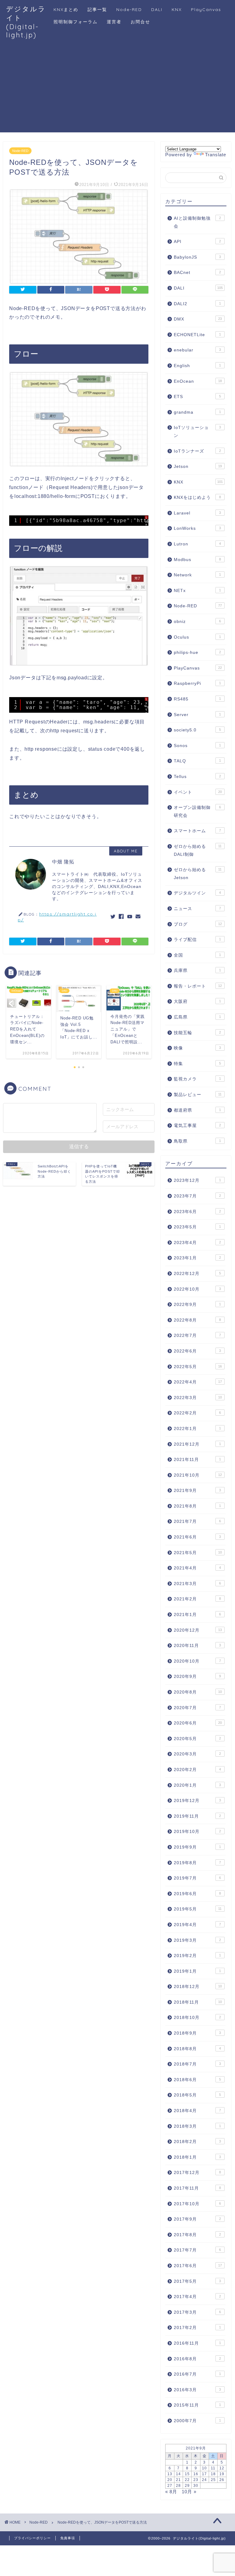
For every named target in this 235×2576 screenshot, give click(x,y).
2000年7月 (197, 2421)
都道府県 (197, 1110)
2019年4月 (197, 1925)
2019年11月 (197, 1816)
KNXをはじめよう (197, 497)
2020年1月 (197, 1785)
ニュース (197, 909)
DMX (198, 319)
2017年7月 (197, 2250)
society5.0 (197, 730)
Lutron (197, 544)
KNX (177, 9)
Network (197, 575)
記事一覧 (97, 9)
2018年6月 (197, 2080)
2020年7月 (197, 1708)
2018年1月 (197, 2157)
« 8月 (171, 2492)
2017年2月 (197, 2328)
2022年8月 (197, 1320)
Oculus (197, 637)
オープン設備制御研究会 (197, 812)
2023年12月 (197, 1180)
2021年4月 (197, 1568)
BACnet (197, 273)
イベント (198, 792)
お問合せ (140, 22)
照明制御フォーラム (76, 22)
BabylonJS (197, 257)
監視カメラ (197, 1079)
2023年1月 (197, 1258)
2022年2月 (197, 1413)
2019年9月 (197, 1847)
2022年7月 (197, 1335)
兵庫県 (197, 971)
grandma (197, 412)
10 (204, 2468)
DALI (157, 9)
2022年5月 (198, 1367)
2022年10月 (197, 1289)
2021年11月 (197, 1460)
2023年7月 (197, 1196)
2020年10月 (197, 1661)
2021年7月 (197, 1521)
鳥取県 (197, 1141)
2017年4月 (197, 2297)
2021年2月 (197, 1599)
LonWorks (197, 528)
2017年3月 (197, 2312)
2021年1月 (197, 1615)
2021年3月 (197, 1584)
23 (196, 2480)
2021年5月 (198, 1553)
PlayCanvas (206, 9)
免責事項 (68, 2538)
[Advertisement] (117, 89)
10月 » (189, 2492)
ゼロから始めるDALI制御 (198, 850)
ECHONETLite (197, 335)
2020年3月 (197, 1754)
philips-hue (197, 653)
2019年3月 (197, 1940)
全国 (197, 955)
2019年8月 (197, 1863)
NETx (197, 591)
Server (197, 715)
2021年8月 (197, 1506)
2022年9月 (197, 1305)
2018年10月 (197, 2018)
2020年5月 (197, 1739)
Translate (216, 155)
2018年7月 (197, 2064)
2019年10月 (197, 1832)
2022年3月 (198, 1398)
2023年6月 (197, 1212)
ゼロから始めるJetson (198, 874)
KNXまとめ (66, 9)
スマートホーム (197, 831)
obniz (197, 622)
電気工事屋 (197, 1126)
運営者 (114, 22)
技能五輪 (197, 1033)
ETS (197, 397)
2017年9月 (197, 2219)
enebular (197, 350)
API (197, 242)
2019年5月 (198, 1909)
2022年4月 (198, 1382)
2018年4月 (197, 2111)
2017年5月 (197, 2281)
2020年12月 (198, 1630)
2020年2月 (197, 1770)
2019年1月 (197, 1971)
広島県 (197, 1017)
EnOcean (198, 381)
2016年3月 (197, 2390)
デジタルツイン (197, 893)
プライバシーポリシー (32, 2538)
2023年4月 (197, 1243)
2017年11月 (197, 2188)
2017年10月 (197, 2204)
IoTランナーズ (197, 451)
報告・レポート (198, 986)
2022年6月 (197, 1351)
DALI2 (197, 304)
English (197, 366)
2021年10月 (198, 1475)
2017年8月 (197, 2235)
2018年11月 (198, 2002)
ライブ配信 (197, 940)
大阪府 (197, 1002)
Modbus (197, 560)
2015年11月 (197, 2405)
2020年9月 (197, 1677)
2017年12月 (197, 2173)
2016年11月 (197, 2343)
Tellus (197, 777)
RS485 (197, 699)
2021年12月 (197, 1444)
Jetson (198, 467)
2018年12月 (198, 1987)
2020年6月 (198, 1723)
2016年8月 (197, 2359)
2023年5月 (197, 1227)
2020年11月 (197, 1646)
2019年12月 (197, 1801)
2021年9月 (197, 1491)
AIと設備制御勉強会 (197, 222)
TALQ (197, 761)
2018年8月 (197, 2049)
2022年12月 (197, 1274)
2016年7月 (197, 2374)
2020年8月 (198, 1692)
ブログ (198, 924)
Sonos (197, 746)
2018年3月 (197, 2126)
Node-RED (129, 9)
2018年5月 (197, 2095)
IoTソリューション (197, 432)
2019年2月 (197, 1956)
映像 (197, 1048)
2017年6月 (198, 2266)
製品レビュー (198, 1095)
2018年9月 (197, 2033)
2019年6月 (197, 1894)
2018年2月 (197, 2142)
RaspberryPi (197, 683)
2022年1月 (197, 1429)
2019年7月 (197, 1878)
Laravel (197, 513)
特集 (197, 1064)
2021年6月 (197, 1537)
